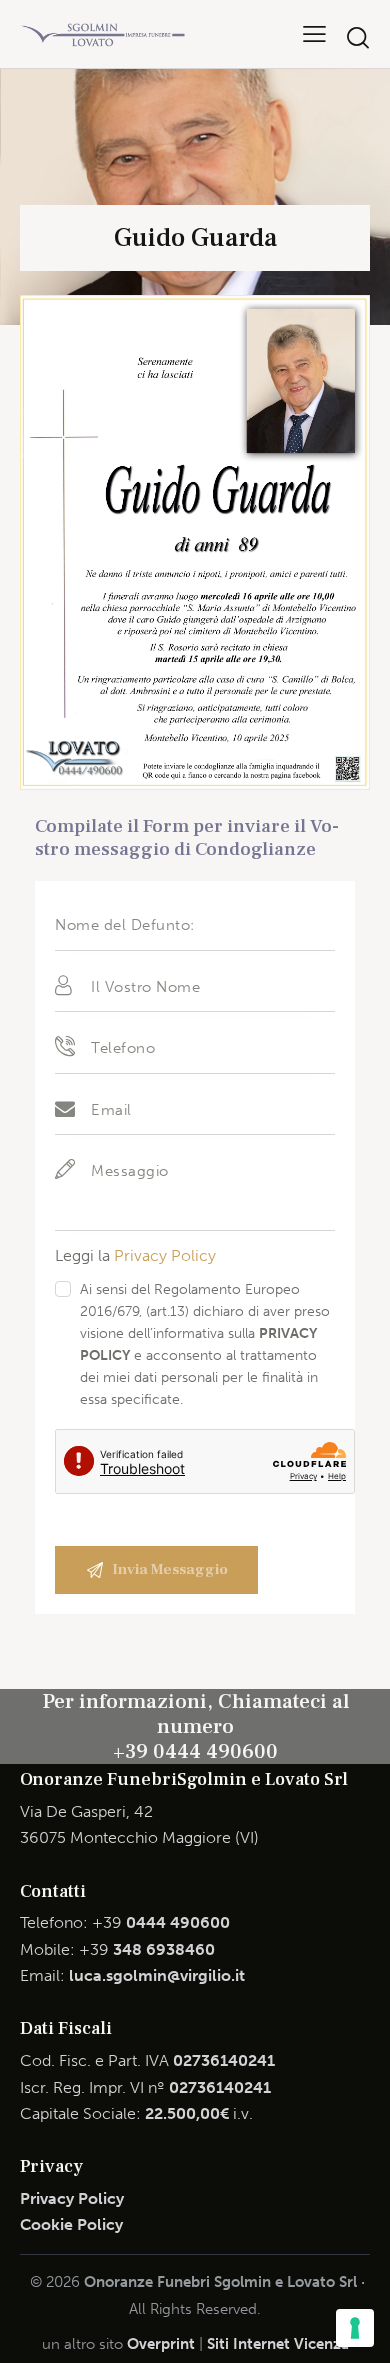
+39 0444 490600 (195, 1751)
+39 (161, 1922)
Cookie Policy (71, 2224)
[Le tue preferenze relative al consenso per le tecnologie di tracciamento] (355, 2328)
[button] (314, 33)
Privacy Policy (165, 1255)
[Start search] (358, 37)
